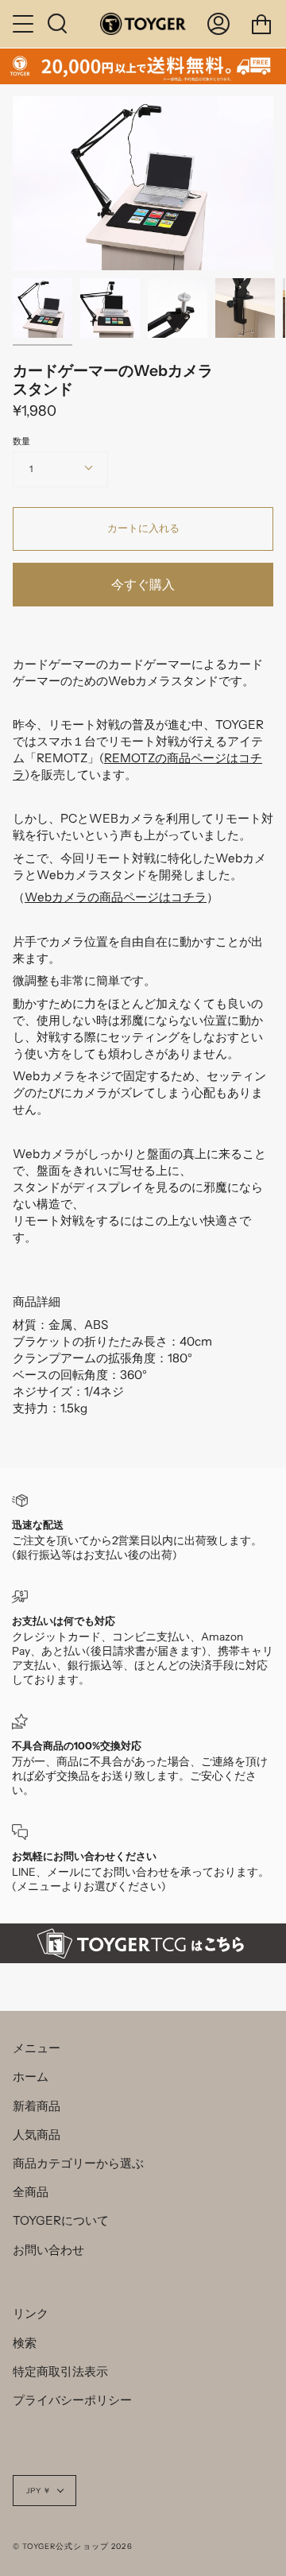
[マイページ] (218, 24)
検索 (25, 2343)
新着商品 (37, 2106)
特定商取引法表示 (60, 2371)
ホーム (31, 2076)
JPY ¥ (38, 2491)
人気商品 (37, 2134)
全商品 (31, 2192)
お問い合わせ (48, 2250)
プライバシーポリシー (72, 2400)
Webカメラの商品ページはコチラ (116, 897)
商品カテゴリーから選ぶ (78, 2163)
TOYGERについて (61, 2220)
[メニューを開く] (25, 24)
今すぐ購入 (143, 585)
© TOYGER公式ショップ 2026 (73, 2546)
